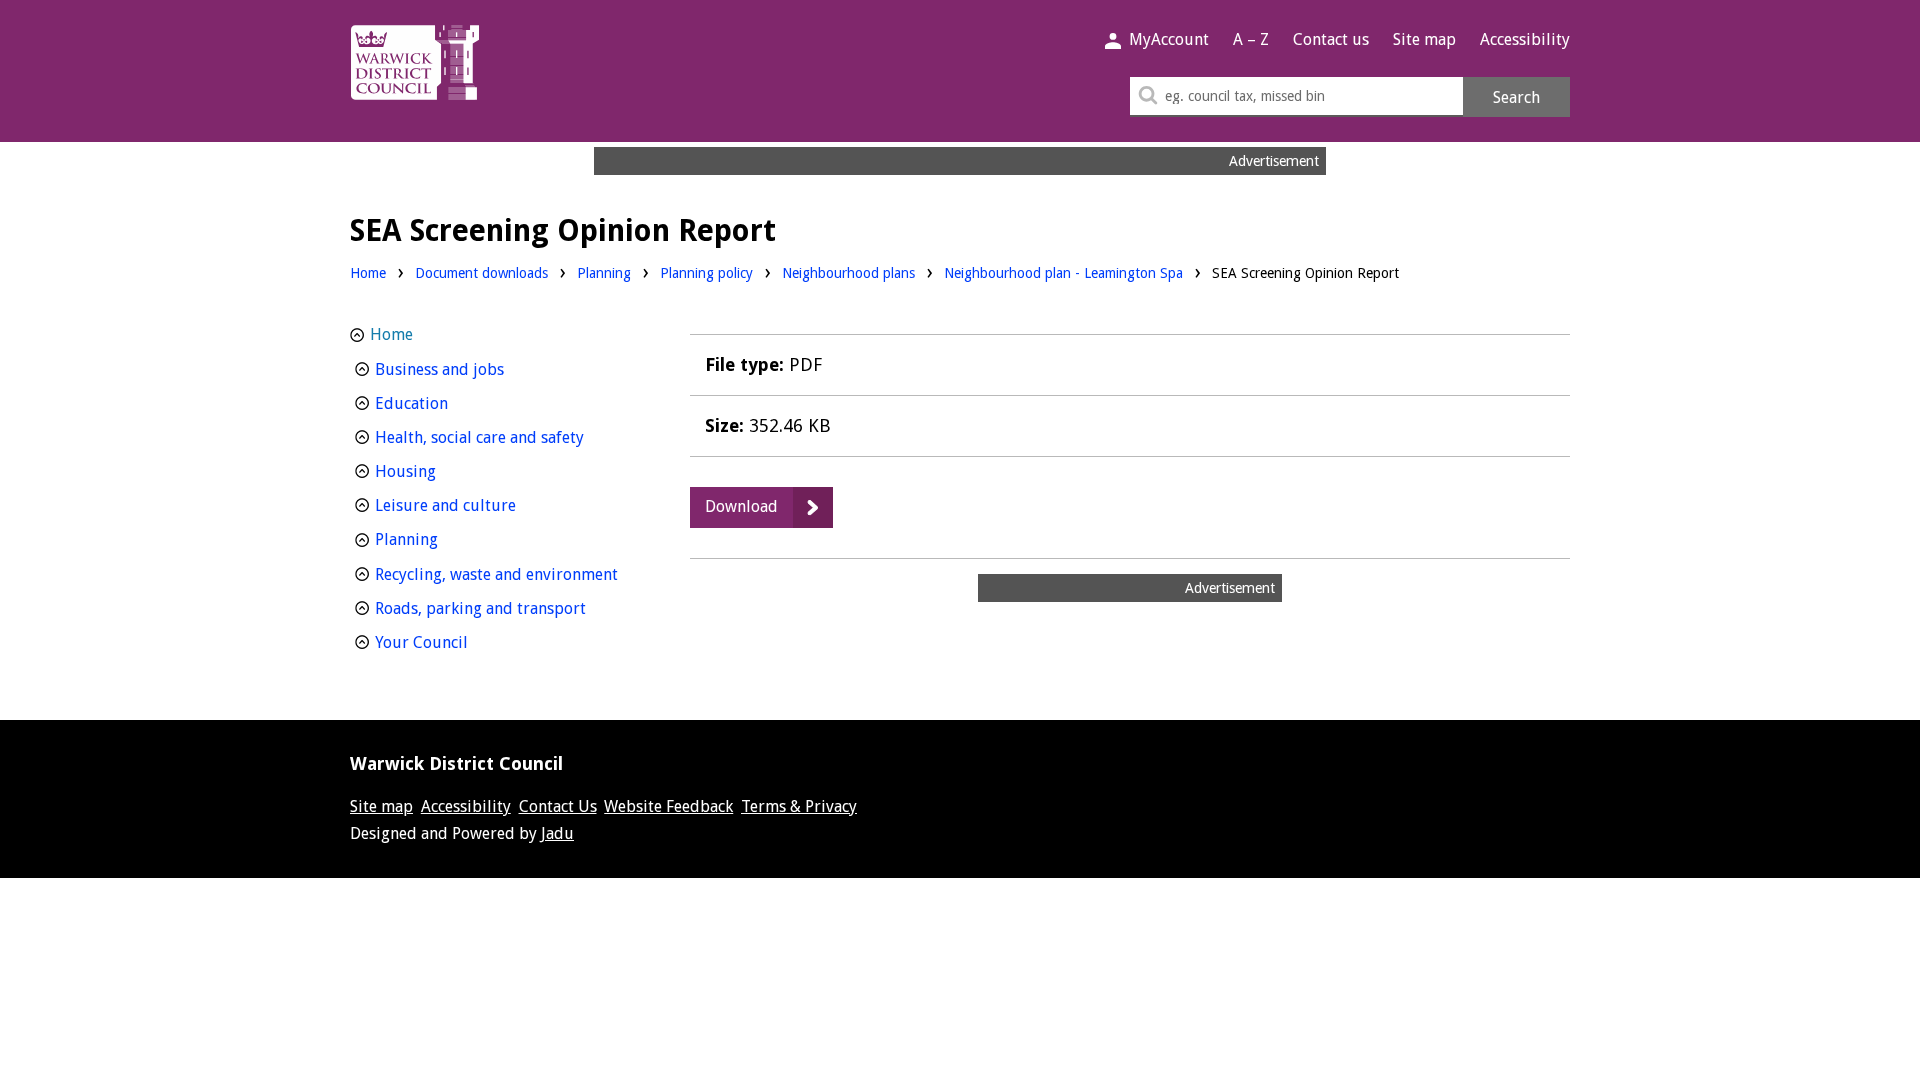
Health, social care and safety (507, 437)
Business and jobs (476, 369)
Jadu (557, 833)
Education (448, 403)
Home (368, 273)
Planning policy (706, 272)
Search (1516, 97)
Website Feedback (668, 806)
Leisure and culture (482, 505)
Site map (1424, 39)
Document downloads (481, 273)
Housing (442, 471)
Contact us (1331, 39)
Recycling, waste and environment (507, 574)
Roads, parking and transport (507, 608)
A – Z (1251, 39)
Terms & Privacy (799, 806)
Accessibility (1525, 39)
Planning (604, 272)
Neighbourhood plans (848, 272)
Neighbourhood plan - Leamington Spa (1063, 273)
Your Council (458, 642)
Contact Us (558, 806)
